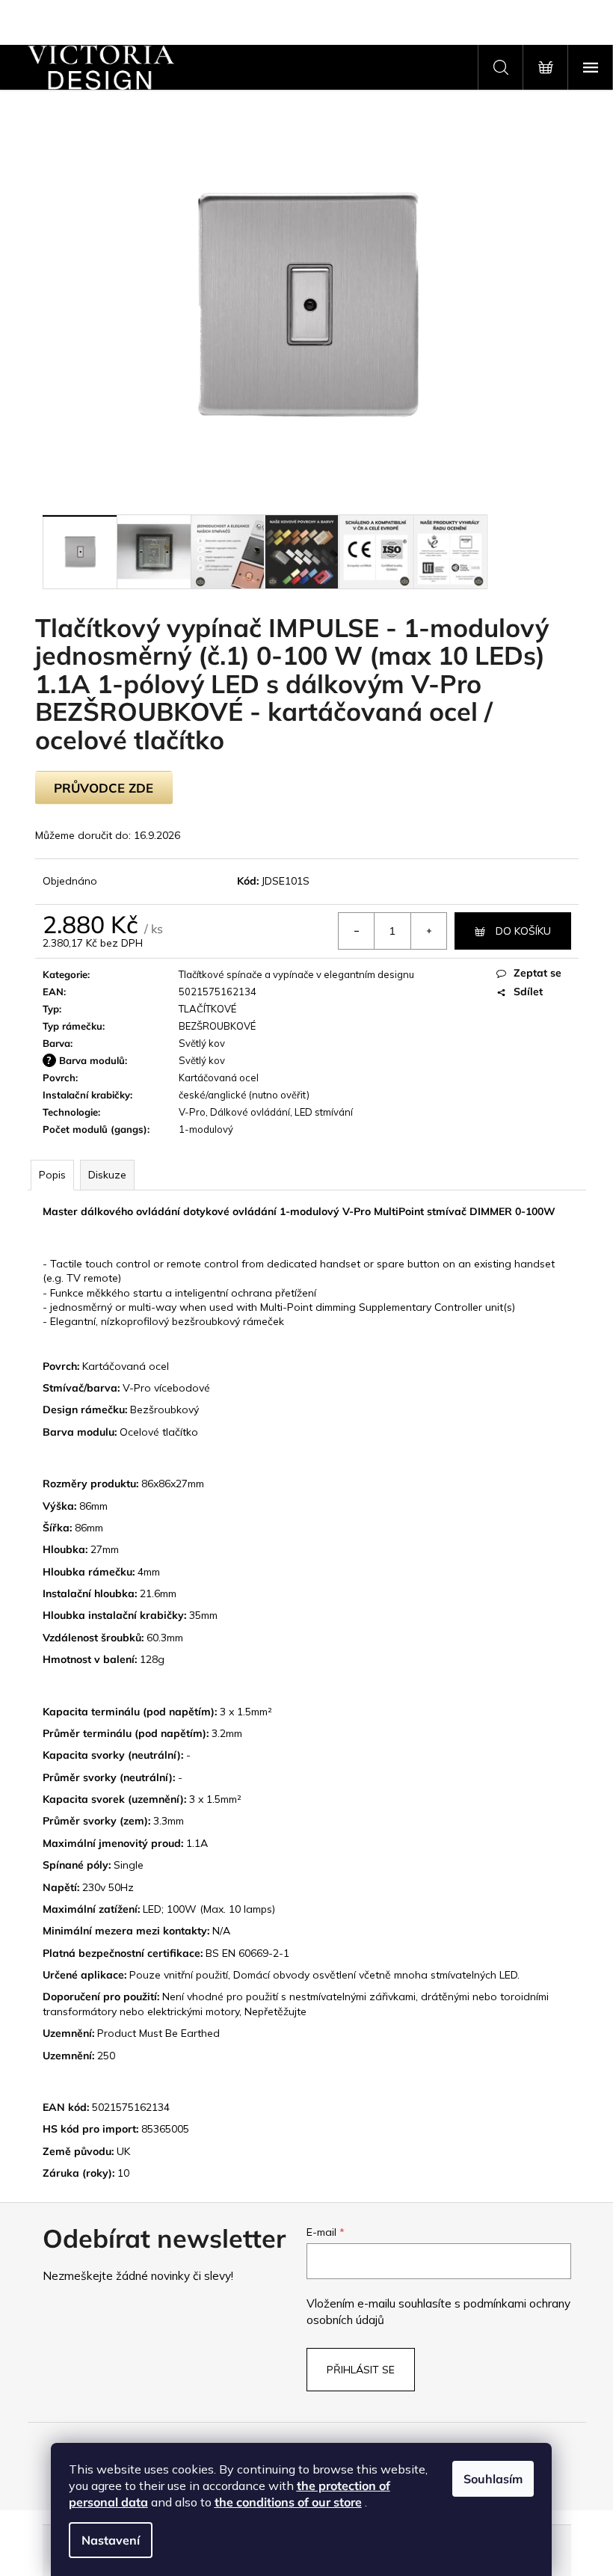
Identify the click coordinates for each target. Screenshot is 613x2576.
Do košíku (523, 931)
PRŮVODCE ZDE (104, 788)
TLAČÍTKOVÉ (207, 1009)
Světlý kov (202, 1043)
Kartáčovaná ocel (219, 1078)
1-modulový (206, 1129)
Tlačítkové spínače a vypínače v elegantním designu (296, 974)
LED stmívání (324, 1112)
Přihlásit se (361, 2370)
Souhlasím (493, 2479)
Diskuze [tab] (107, 1175)
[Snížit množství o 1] (357, 931)
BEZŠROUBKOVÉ (217, 1026)
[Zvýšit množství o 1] (428, 931)
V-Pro (192, 1112)
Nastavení (111, 2540)
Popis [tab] (52, 1175)
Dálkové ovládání (250, 1112)
